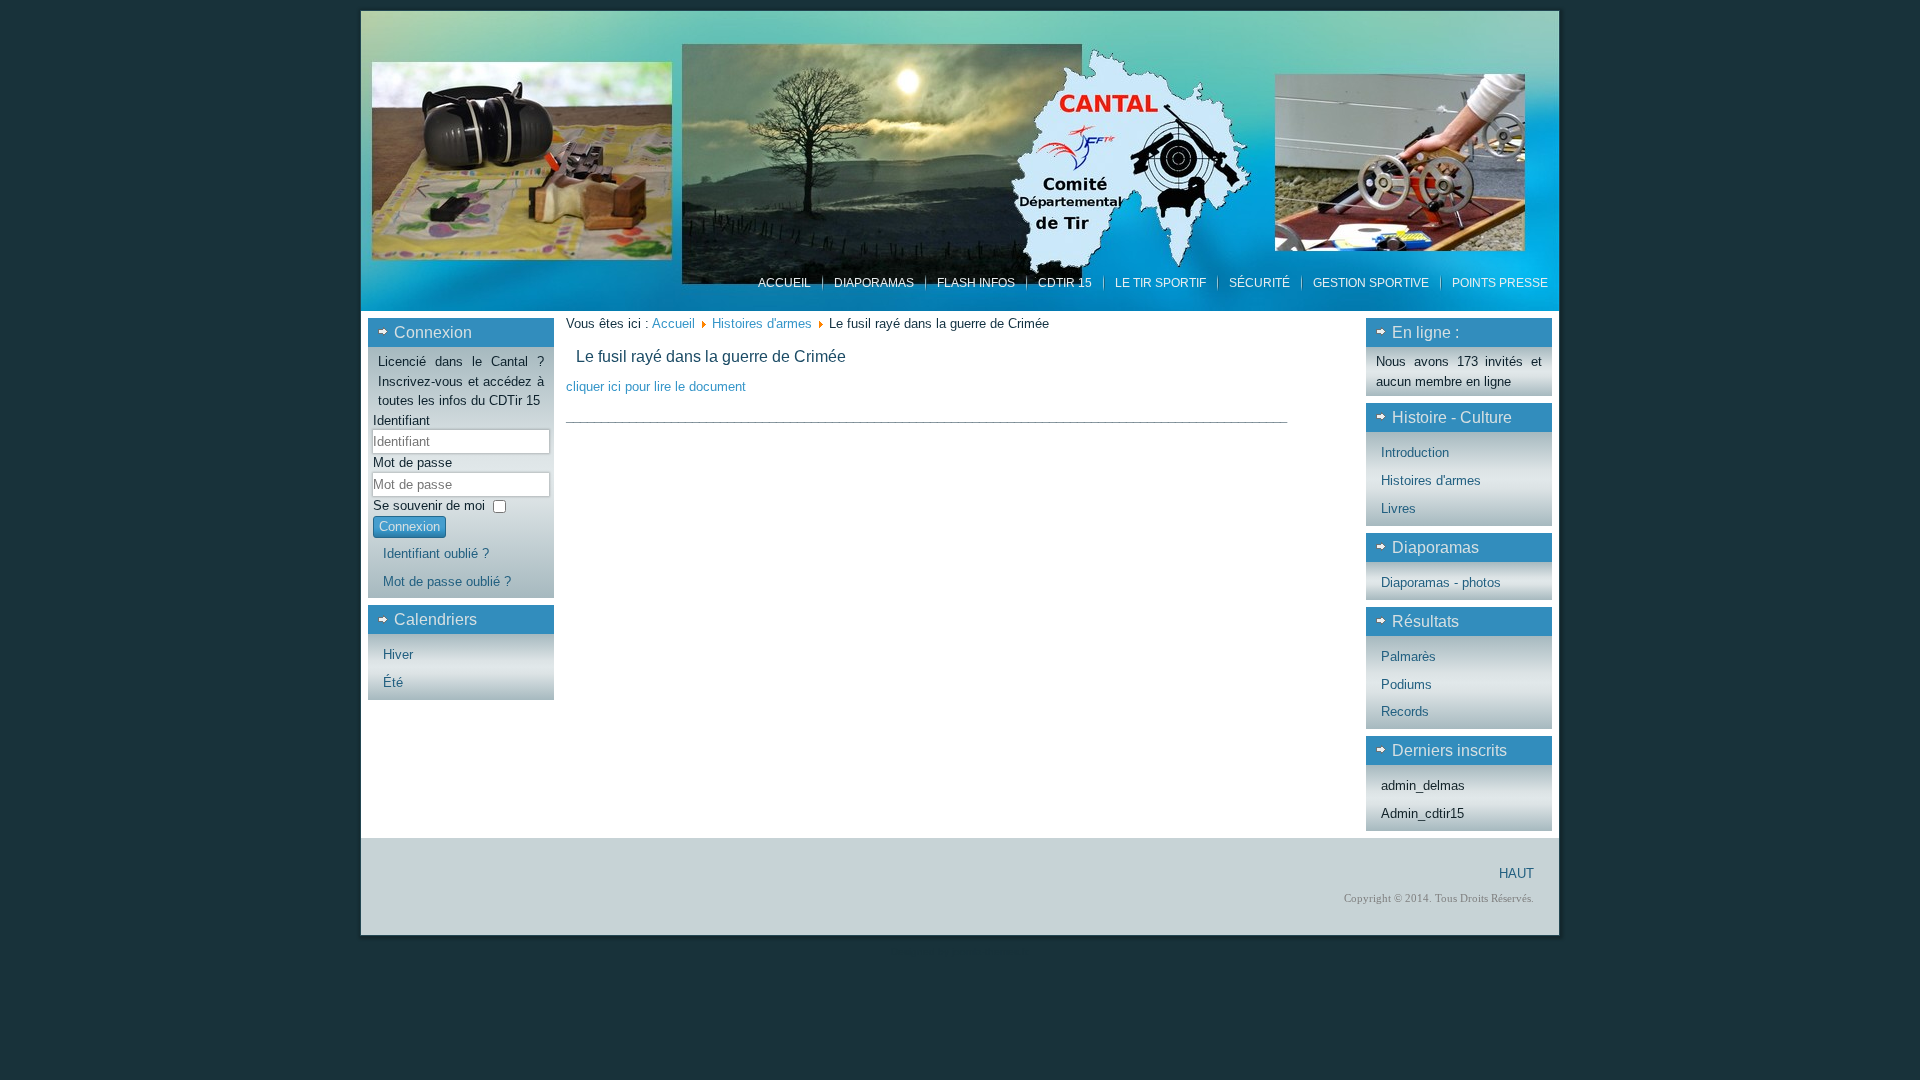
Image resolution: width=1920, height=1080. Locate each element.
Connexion (409, 526)
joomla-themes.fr (989, 951)
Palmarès (1408, 656)
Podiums (1406, 684)
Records (1405, 711)
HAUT (1516, 873)
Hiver (398, 654)
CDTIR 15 (1065, 283)
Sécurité (1259, 283)
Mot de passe (412, 462)
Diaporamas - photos (1441, 582)
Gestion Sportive (1371, 283)
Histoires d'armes (762, 323)
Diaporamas (874, 283)
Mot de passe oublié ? (447, 581)
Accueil (784, 283)
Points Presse (1500, 283)
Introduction (1415, 452)
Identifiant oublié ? (436, 553)
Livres (1398, 508)
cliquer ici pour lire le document (656, 386)
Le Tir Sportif (1160, 283)
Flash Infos (976, 283)
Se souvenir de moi (429, 505)
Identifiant (401, 420)
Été (393, 682)
